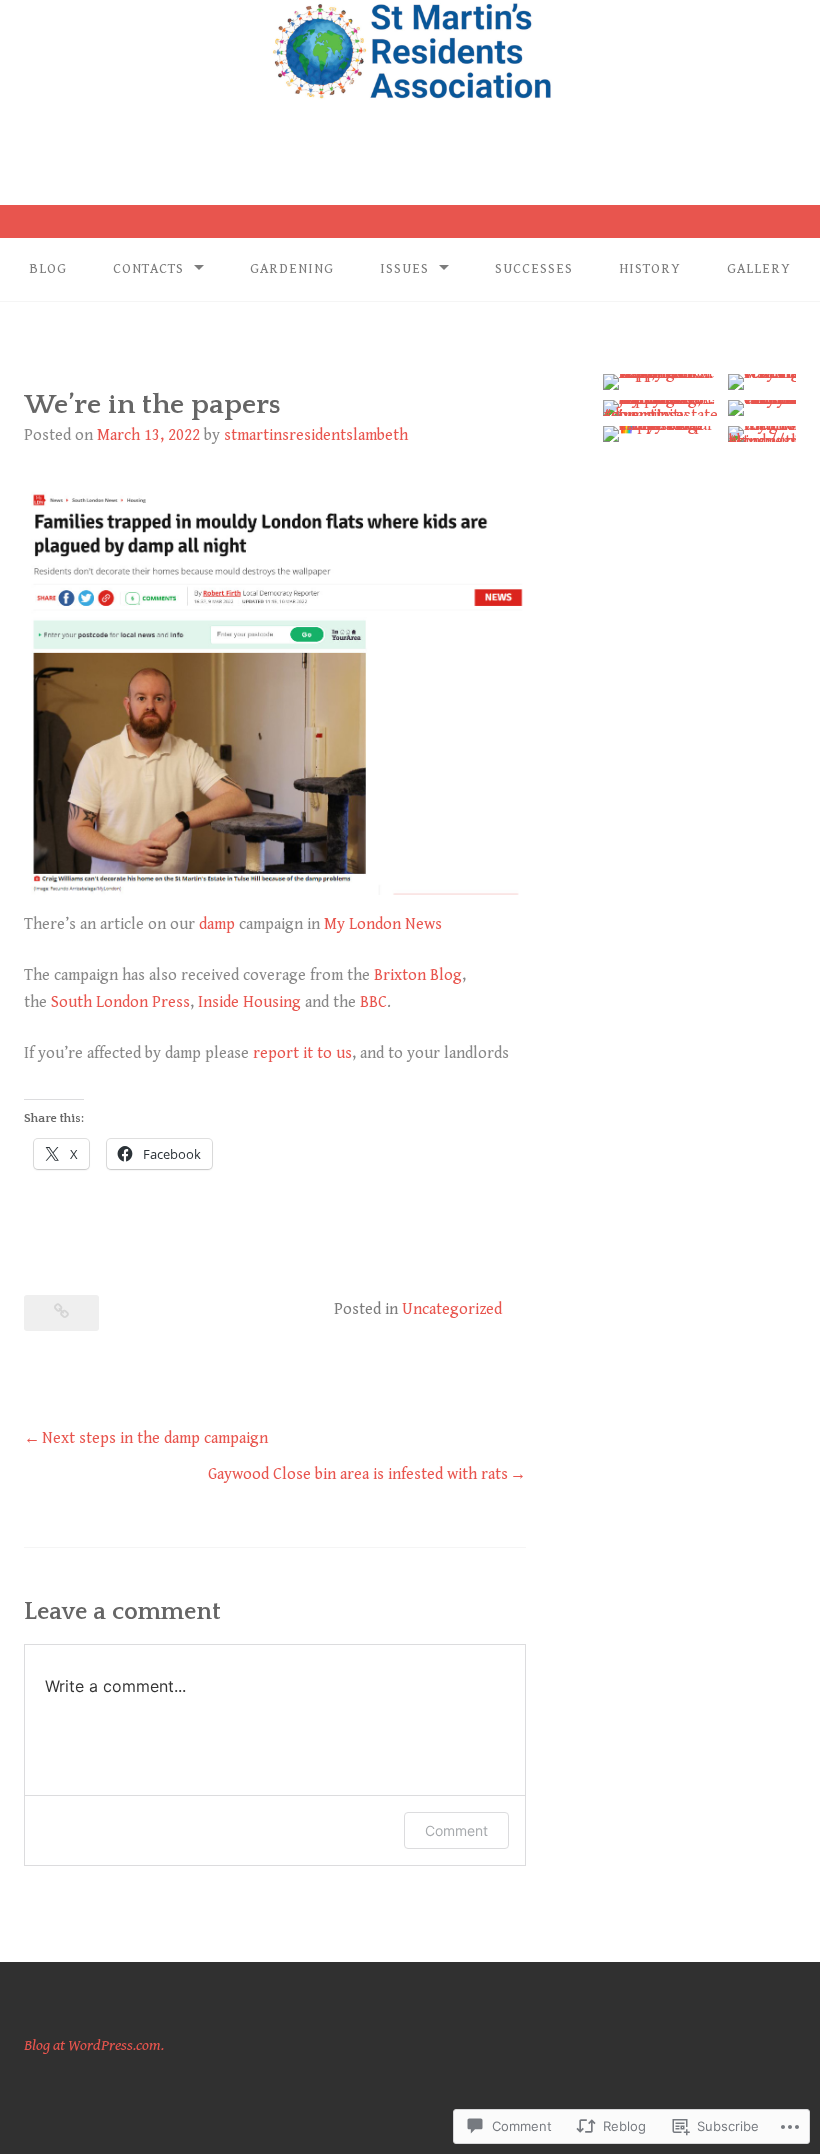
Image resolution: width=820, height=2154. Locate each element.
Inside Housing (249, 1002)
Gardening (292, 269)
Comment (456, 1830)
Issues (404, 269)
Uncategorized (452, 1309)
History (650, 269)
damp (217, 924)
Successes (534, 269)
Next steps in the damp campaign (155, 1438)
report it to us (302, 1053)
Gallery (759, 269)
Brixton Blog (418, 975)
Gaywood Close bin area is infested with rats (358, 1474)
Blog (48, 269)
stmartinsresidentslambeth (316, 435)
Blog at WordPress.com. (94, 2045)
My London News (383, 924)
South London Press (120, 1002)
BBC (373, 1002)
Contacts (148, 269)
